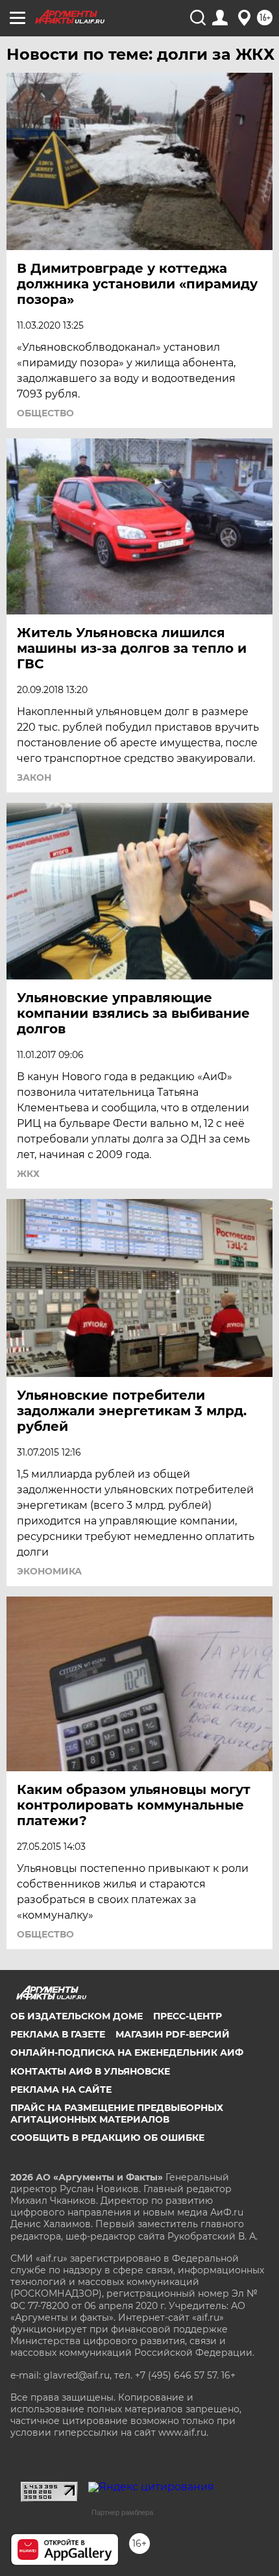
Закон (34, 777)
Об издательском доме (77, 2016)
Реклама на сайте (61, 2090)
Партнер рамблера (122, 2512)
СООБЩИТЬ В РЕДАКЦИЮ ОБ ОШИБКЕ (107, 2138)
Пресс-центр (188, 2016)
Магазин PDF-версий (173, 2034)
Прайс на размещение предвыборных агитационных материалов (117, 2114)
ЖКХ (28, 1174)
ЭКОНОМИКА (49, 1571)
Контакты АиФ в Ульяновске (90, 2071)
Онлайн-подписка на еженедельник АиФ (127, 2052)
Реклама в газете (58, 2034)
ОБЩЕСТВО (45, 413)
